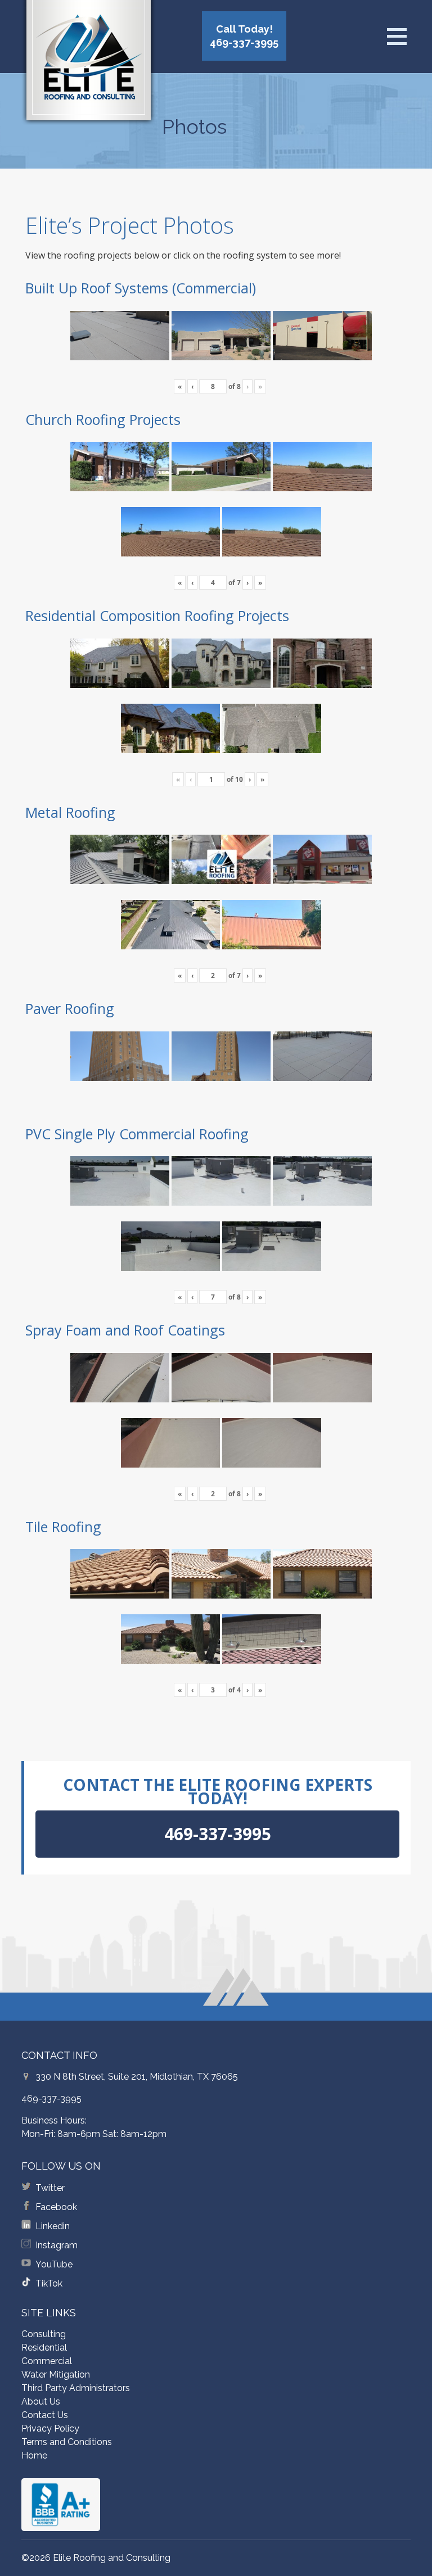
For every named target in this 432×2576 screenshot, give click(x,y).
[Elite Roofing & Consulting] (89, 65)
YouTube (54, 2264)
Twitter (50, 2188)
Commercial (47, 2361)
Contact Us (45, 2415)
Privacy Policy (50, 2428)
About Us (41, 2401)
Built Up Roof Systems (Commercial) (141, 288)
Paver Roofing (70, 1008)
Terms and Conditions (67, 2442)
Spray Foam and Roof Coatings (125, 1330)
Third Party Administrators (76, 2388)
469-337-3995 (51, 2099)
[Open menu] (397, 37)
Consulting (44, 2334)
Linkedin (53, 2226)
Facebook (56, 2207)
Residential (44, 2348)
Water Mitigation (56, 2374)
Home (34, 2455)
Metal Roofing (70, 812)
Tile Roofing (63, 1527)
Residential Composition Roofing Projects (157, 615)
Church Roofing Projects (103, 419)
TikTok (49, 2283)
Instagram (57, 2245)
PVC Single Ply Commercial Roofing (137, 1134)
